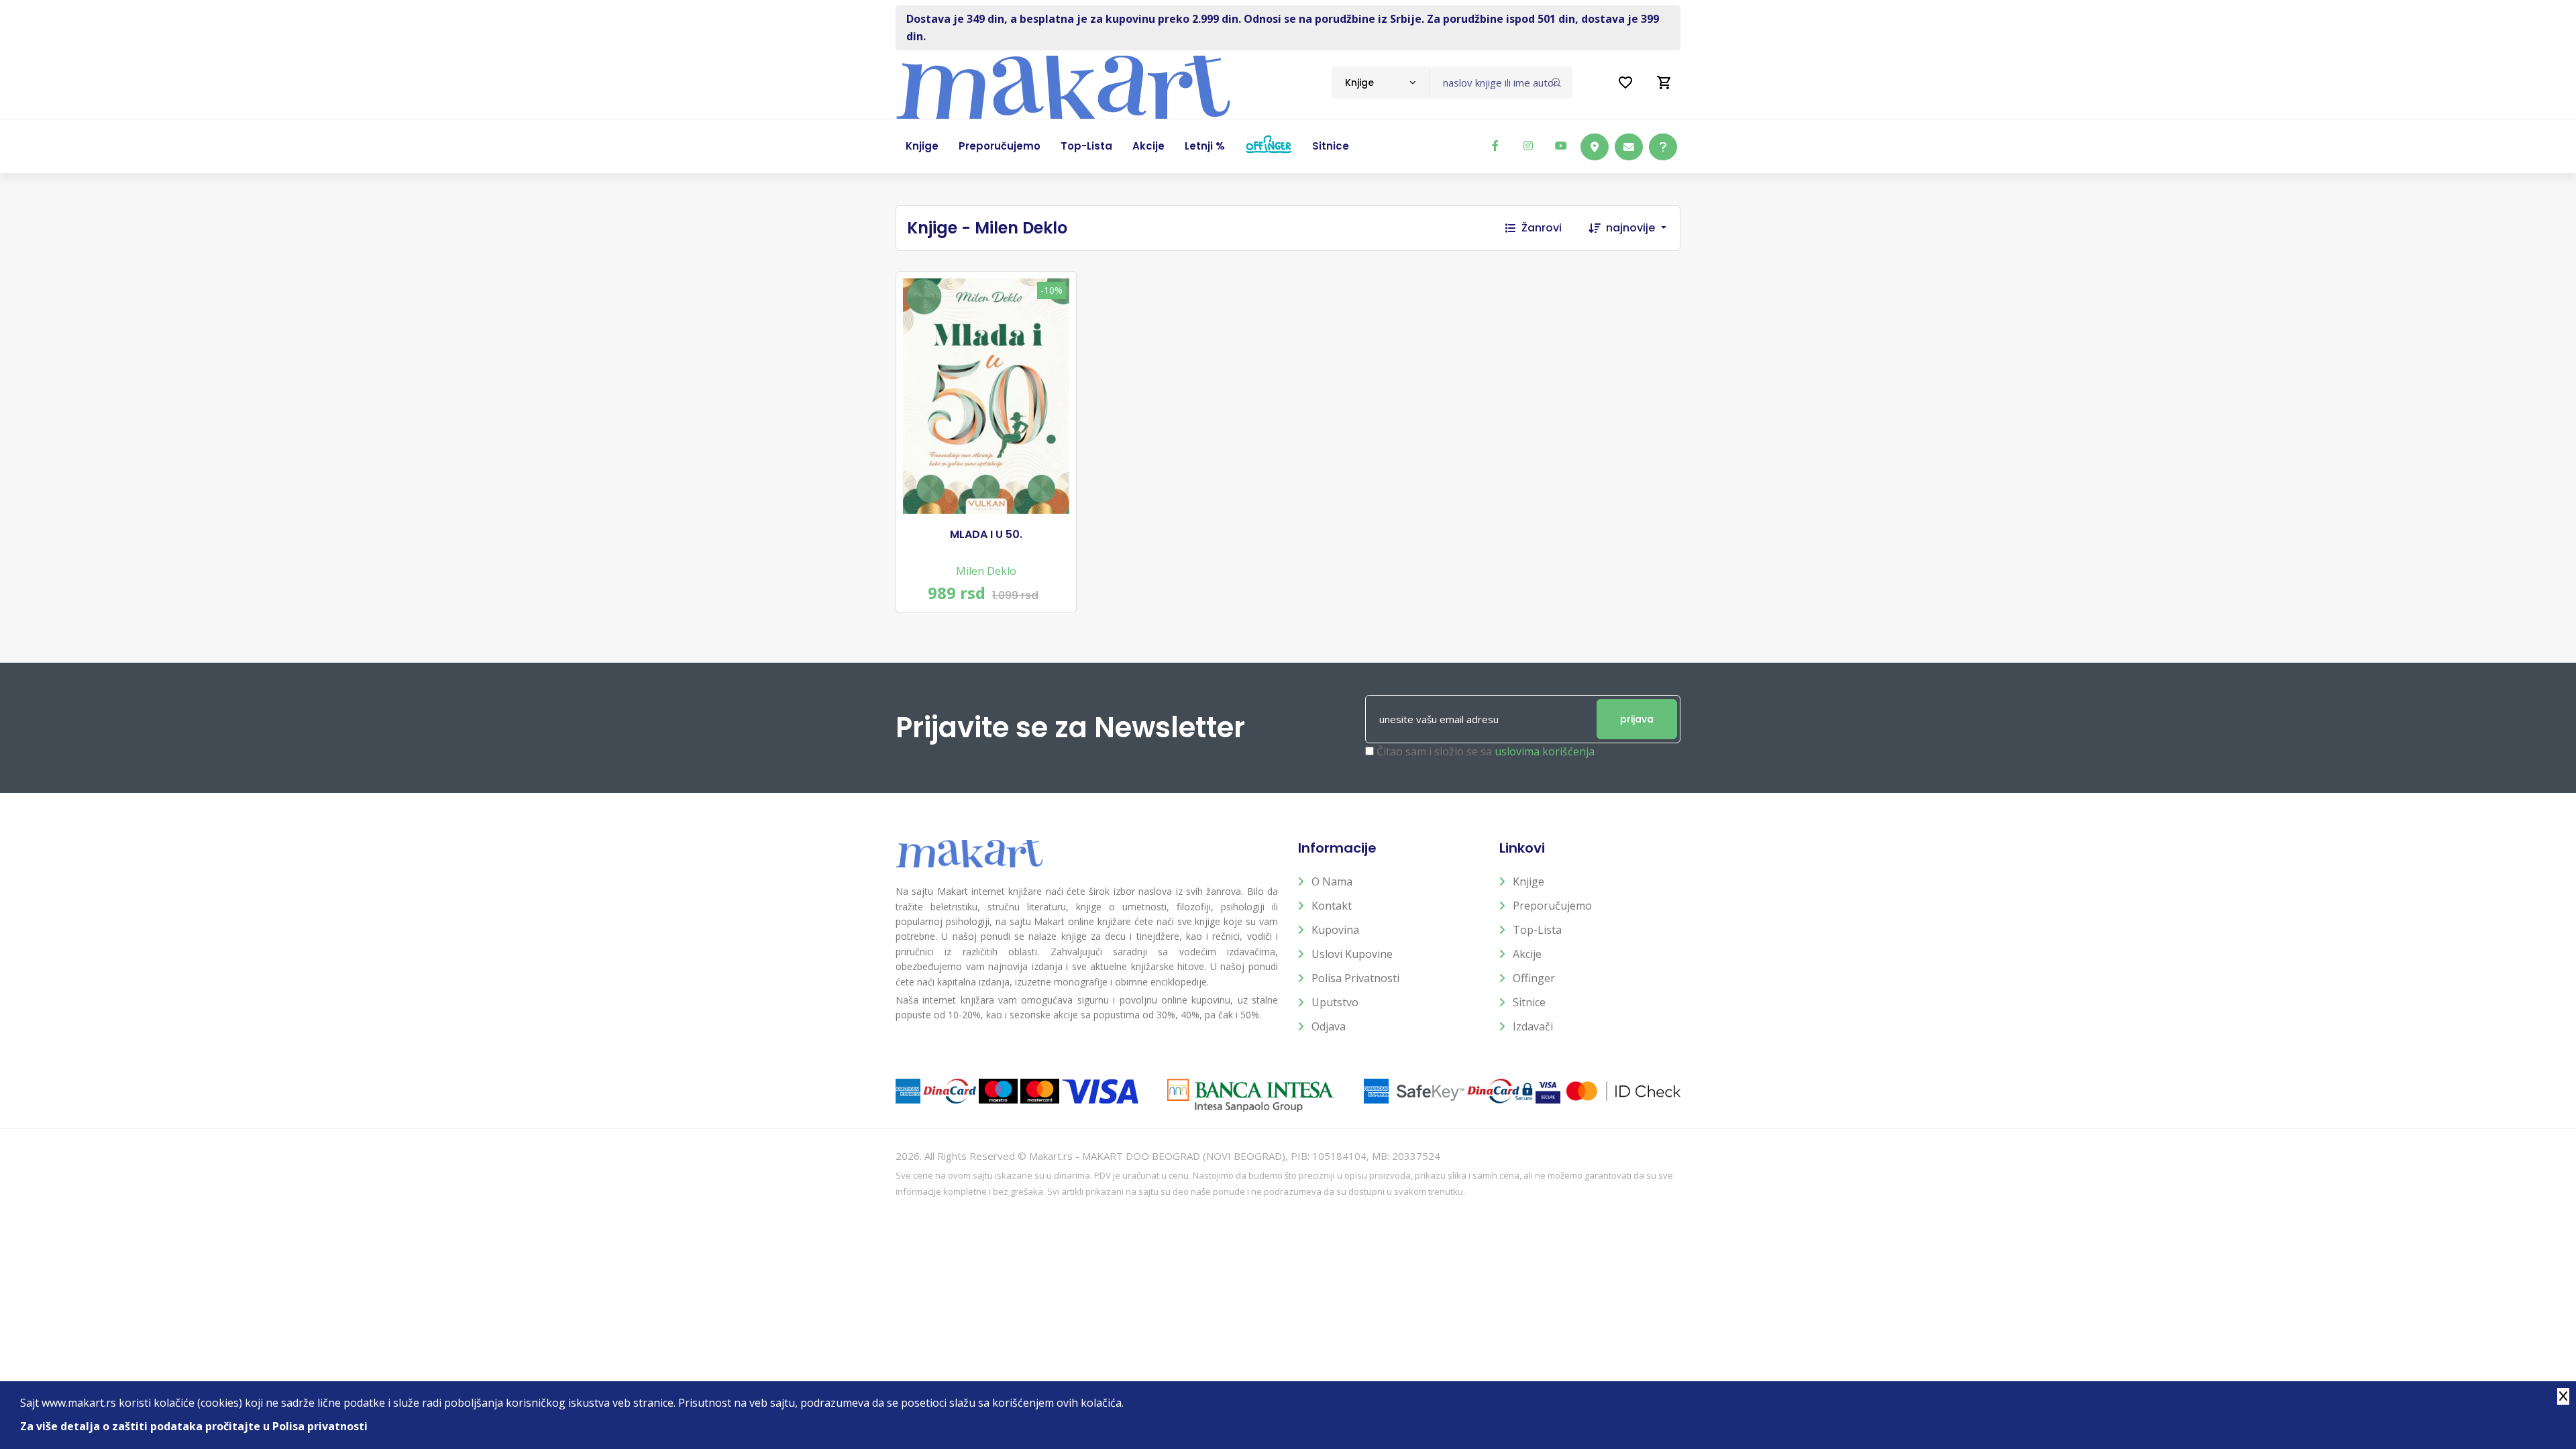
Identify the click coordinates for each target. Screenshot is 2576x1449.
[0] (1664, 83)
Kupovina (1335, 930)
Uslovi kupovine (1352, 954)
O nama (1332, 881)
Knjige (1528, 881)
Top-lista (1537, 930)
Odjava (1329, 1026)
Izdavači (1533, 1026)
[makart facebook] (1495, 146)
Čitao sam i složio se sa (1486, 751)
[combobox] (1380, 83)
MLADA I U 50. (986, 535)
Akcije (1527, 954)
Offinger (1534, 978)
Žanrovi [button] (1542, 228)
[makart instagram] (1528, 146)
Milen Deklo (986, 571)
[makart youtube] (1561, 146)
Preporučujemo (1552, 906)
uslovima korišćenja (1545, 751)
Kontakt (1332, 906)
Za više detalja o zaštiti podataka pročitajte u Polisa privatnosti (194, 1426)
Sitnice (1529, 1002)
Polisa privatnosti (1355, 978)
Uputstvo (1335, 1002)
